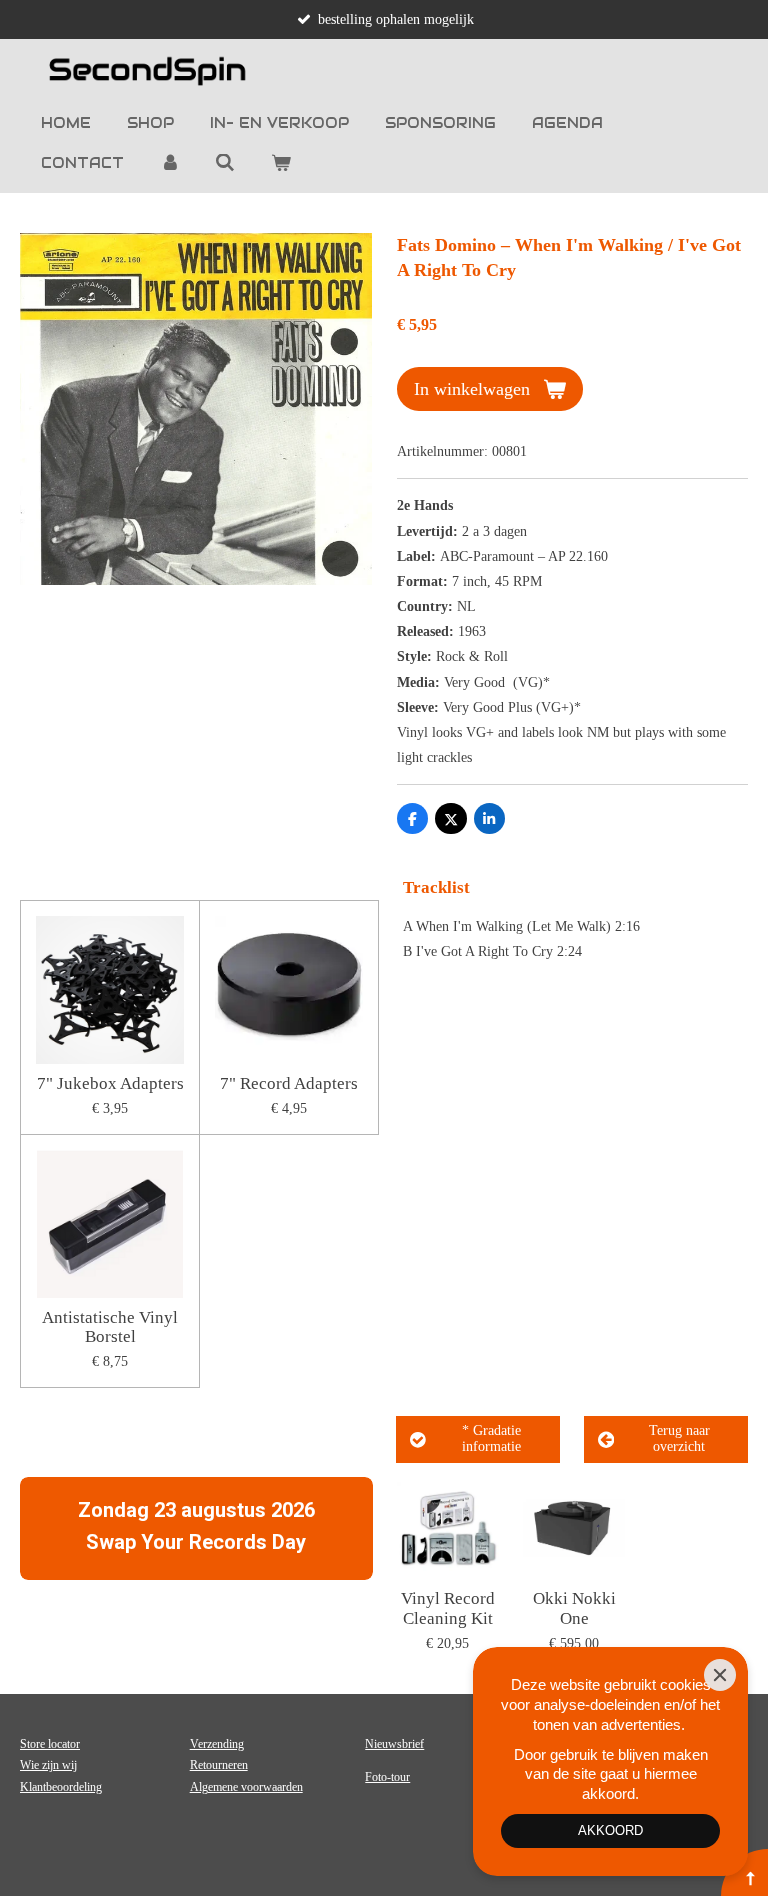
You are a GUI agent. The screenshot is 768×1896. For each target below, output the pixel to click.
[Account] (170, 163)
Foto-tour (387, 1777)
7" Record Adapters (289, 1083)
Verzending (217, 1744)
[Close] (720, 1675)
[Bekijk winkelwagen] (281, 163)
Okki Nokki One (574, 1608)
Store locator (50, 1744)
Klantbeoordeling (61, 1787)
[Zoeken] (226, 163)
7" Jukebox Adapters (110, 1083)
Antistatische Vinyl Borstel (110, 1327)
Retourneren (219, 1765)
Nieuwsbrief (394, 1744)
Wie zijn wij (48, 1765)
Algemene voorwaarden (246, 1787)
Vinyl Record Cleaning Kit (448, 1608)
